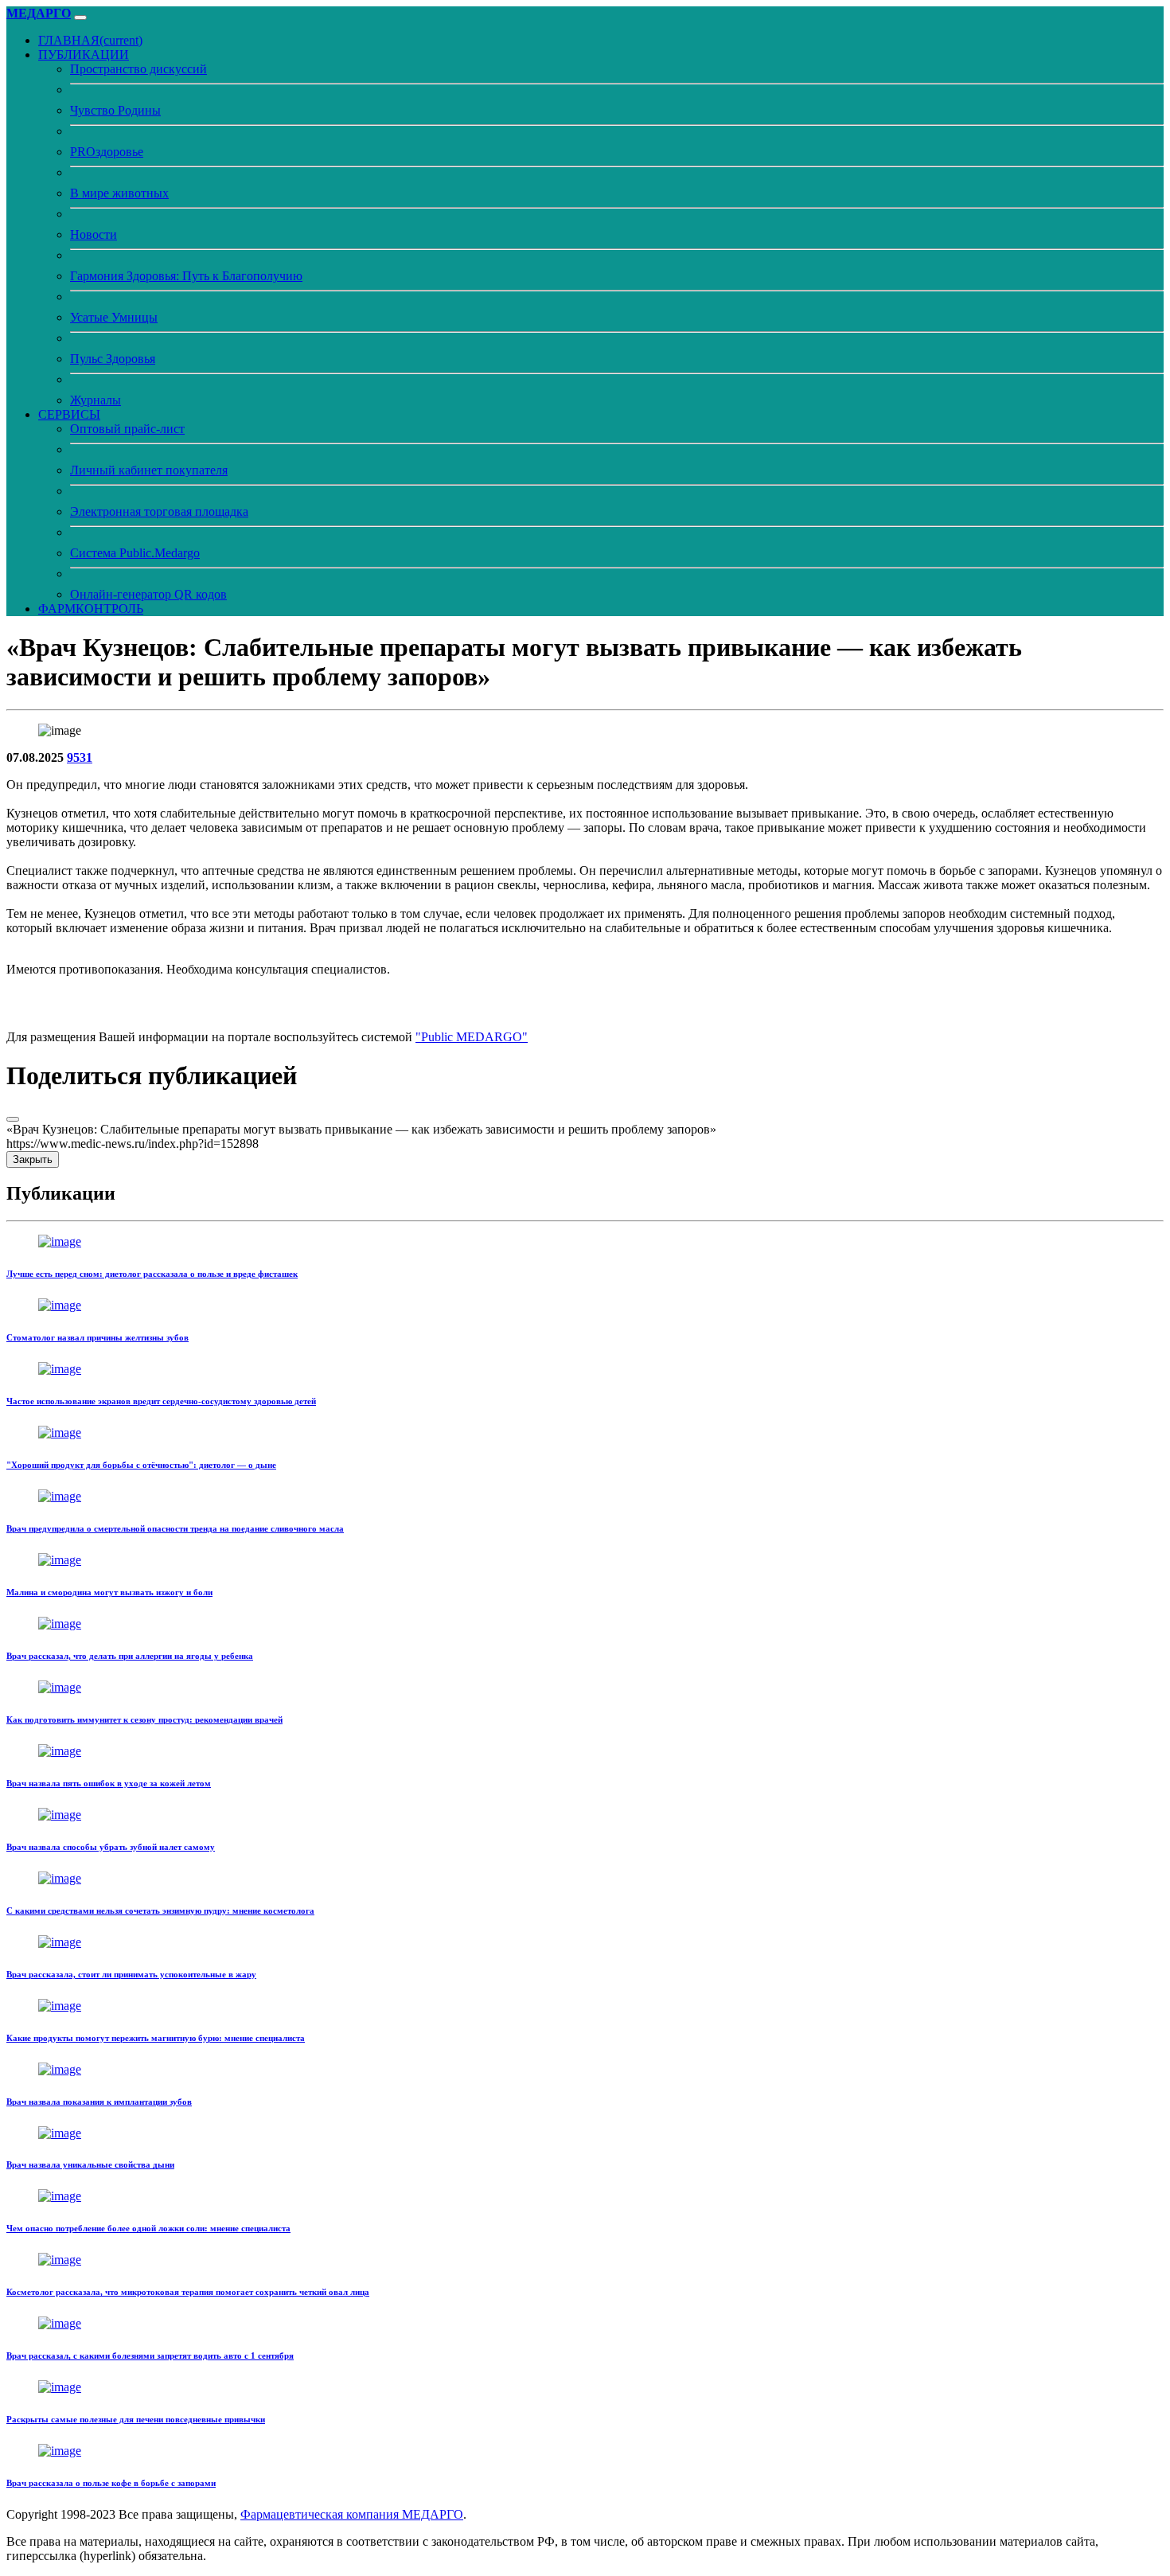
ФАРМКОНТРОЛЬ (91, 609)
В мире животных (119, 193)
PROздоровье (107, 152)
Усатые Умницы (114, 317)
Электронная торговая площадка (159, 511)
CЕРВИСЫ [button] (69, 414)
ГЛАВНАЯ (90, 40)
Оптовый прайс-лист (127, 429)
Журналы (96, 400)
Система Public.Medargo (135, 553)
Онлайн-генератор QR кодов (148, 594)
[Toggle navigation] (80, 18)
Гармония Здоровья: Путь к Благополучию (186, 276)
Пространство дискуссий (138, 69)
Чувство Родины (115, 110)
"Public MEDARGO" (472, 1037)
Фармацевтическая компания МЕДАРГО (352, 2514)
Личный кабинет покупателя (149, 470)
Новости (94, 234)
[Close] (13, 1119)
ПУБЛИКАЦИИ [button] (84, 55)
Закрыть (33, 1159)
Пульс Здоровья (113, 359)
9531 (80, 757)
